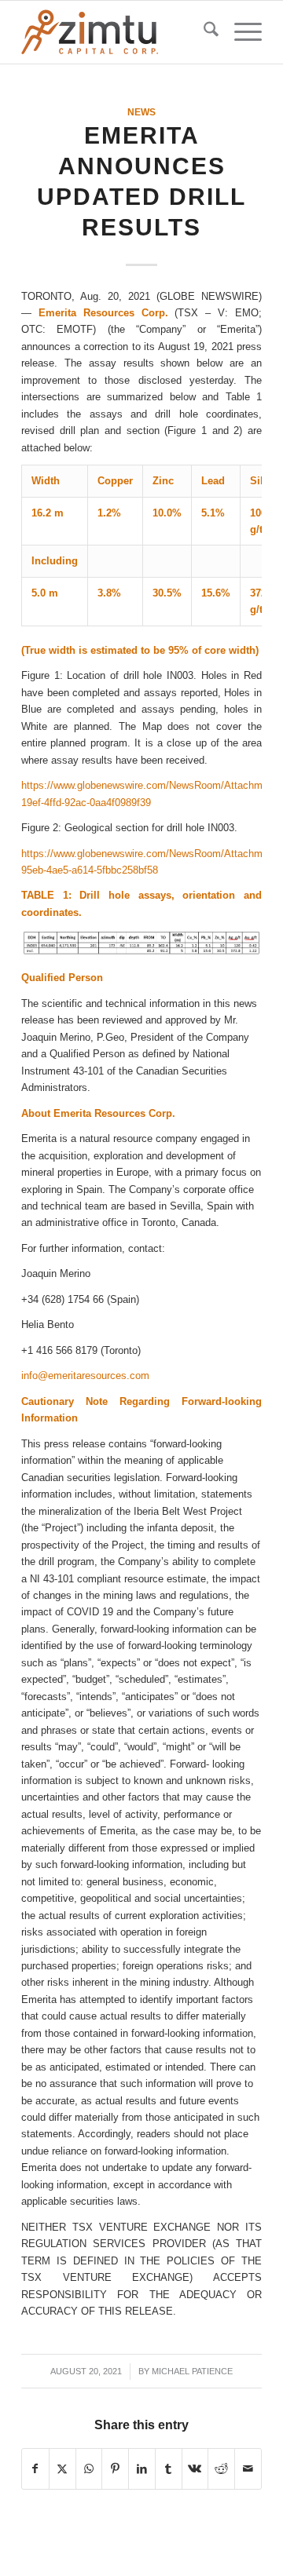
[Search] (203, 32)
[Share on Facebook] (35, 2469)
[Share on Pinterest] (115, 2469)
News (141, 112)
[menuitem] (203, 32)
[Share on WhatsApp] (89, 2469)
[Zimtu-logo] (118, 32)
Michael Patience (192, 2371)
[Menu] (240, 32)
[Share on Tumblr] (169, 2469)
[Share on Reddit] (221, 2469)
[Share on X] (62, 2469)
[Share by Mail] (248, 2469)
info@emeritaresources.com (85, 1376)
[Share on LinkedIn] (142, 2469)
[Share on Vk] (195, 2469)
